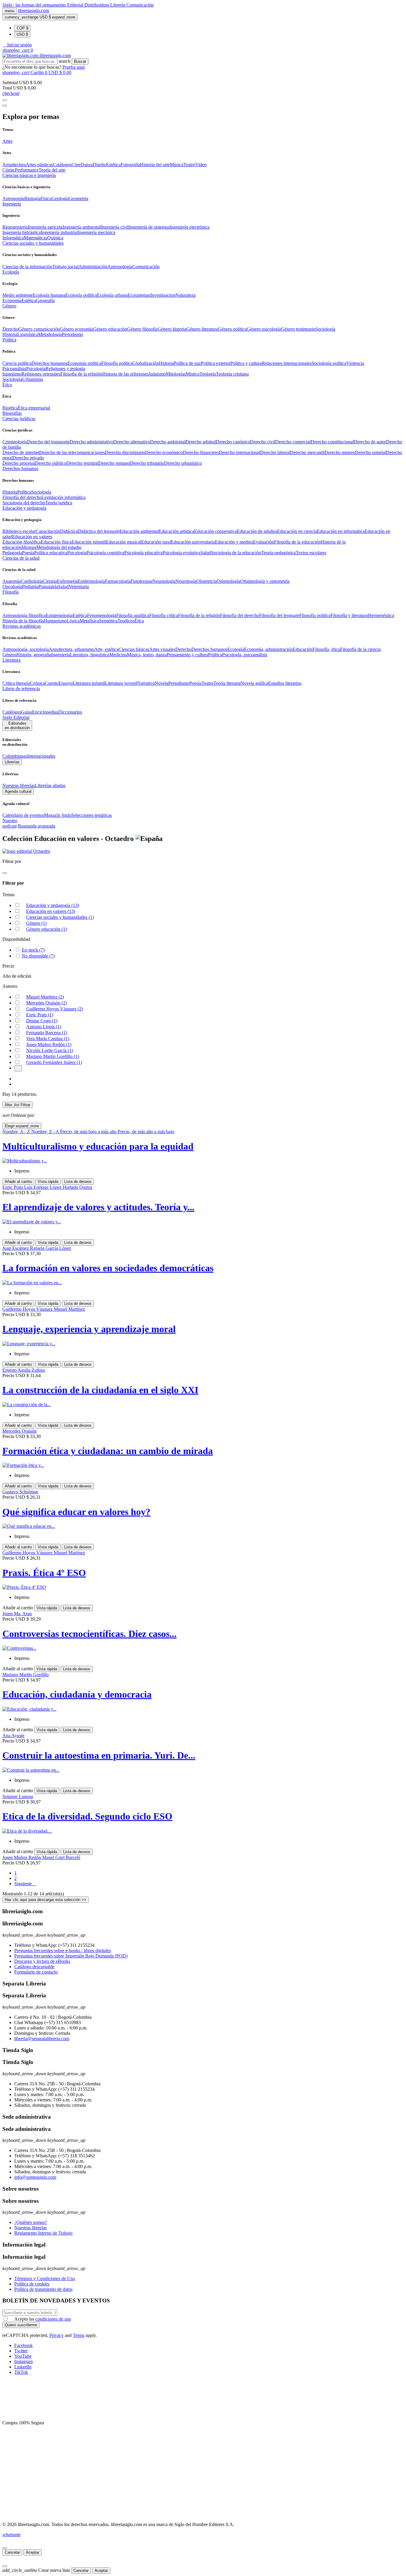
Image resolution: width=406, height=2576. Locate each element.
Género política (232, 329)
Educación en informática (341, 531)
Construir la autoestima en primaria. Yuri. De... (99, 1755)
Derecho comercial (293, 442)
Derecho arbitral (201, 442)
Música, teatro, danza (147, 655)
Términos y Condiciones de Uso (45, 2278)
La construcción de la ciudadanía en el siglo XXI (100, 1390)
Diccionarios (70, 712)
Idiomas (29, 547)
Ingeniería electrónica (189, 227)
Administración (93, 267)
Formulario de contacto (36, 1972)
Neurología (186, 581)
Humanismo (55, 621)
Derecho (10, 329)
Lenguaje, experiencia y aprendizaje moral (89, 1329)
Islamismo (12, 374)
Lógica (73, 621)
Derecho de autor (370, 442)
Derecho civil (263, 442)
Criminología (15, 442)
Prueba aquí (74, 67)
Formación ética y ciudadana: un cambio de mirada (108, 1451)
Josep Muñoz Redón (49, 1044)
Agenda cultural (18, 791)
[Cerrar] (5, 2548)
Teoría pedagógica (278, 553)
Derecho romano (114, 463)
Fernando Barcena (47, 1033)
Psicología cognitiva (105, 553)
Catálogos (62, 165)
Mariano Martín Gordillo (53, 1056)
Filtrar (18, 1105)
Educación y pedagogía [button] (24, 508)
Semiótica (108, 621)
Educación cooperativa (215, 531)
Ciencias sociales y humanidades (60, 917)
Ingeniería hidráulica (22, 232)
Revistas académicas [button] (22, 626)
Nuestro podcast (10, 823)
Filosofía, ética (326, 649)
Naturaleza (185, 295)
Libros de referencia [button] (21, 689)
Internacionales (41, 756)
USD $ (22, 34)
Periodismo (72, 334)
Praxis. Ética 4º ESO (44, 1573)
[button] (17, 45)
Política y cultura (246, 363)
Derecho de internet (21, 452)
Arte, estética (106, 649)
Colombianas (15, 756)
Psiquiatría (48, 587)
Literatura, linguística (90, 655)
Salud (206, 553)
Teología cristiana (232, 374)
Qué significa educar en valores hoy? (76, 1512)
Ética (139, 621)
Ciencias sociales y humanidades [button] (33, 243)
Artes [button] (7, 141)
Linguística (28, 334)
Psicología (36, 369)
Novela (161, 683)
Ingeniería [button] (12, 204)
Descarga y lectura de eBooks (42, 1961)
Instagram (23, 2361)
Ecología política (81, 295)
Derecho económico (164, 452)
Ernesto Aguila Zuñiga (24, 1370)
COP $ (22, 28)
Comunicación (140, 5)
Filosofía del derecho (22, 497)
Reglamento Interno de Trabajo (43, 2233)
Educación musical (123, 542)
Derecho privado (28, 458)
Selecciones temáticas (92, 815)
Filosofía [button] (11, 592)
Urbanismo (33, 379)
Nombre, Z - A (46, 1132)
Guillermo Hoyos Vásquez (55, 1009)
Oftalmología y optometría (265, 581)
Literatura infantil (89, 683)
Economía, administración (268, 649)
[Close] (5, 106)
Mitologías (176, 374)
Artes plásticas (39, 165)
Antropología (120, 267)
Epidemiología (91, 581)
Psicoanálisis (14, 369)
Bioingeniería (15, 227)
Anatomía (12, 581)
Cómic (9, 170)
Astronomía (13, 198)
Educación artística (176, 531)
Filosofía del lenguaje (279, 615)
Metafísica (89, 621)
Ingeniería (60, 655)
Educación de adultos (257, 531)
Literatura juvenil (121, 683)
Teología (208, 374)
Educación (303, 649)
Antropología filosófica (24, 615)
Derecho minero (340, 452)
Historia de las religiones (125, 374)
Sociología (325, 329)
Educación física (56, 542)
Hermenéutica (381, 615)
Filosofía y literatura (349, 615)
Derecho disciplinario (125, 452)
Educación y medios (234, 542)
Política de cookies (32, 2284)
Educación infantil (89, 542)
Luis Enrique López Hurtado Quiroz (58, 1187)
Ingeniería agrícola (45, 227)
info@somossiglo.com (35, 2177)
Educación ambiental (139, 531)
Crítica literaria (16, 683)
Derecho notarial (370, 452)
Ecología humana (49, 295)
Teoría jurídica (59, 503)
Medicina (118, 655)
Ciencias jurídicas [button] (19, 419)
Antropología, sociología (26, 649)
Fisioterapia (141, 581)
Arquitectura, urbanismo (71, 649)
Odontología (228, 581)
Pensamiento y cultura (187, 655)
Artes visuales (162, 649)
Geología (60, 198)
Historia (10, 334)
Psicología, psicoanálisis (245, 655)
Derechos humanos (49, 363)
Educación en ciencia (297, 531)
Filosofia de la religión (81, 374)
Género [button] (9, 306)
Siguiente (25, 1884)
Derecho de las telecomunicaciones (72, 452)
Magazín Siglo (58, 815)
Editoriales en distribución (17, 726)
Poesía (28, 553)
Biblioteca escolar (19, 531)
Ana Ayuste (13, 1736)
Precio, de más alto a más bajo (146, 1132)
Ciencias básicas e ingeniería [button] (29, 175)
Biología (32, 198)
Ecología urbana (112, 295)
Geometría (78, 198)
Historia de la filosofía (23, 621)
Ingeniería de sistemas (149, 227)
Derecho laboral (275, 452)
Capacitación (48, 531)
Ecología (236, 649)
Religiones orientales (41, 374)
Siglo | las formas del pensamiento (35, 5)
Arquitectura (14, 165)
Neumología (164, 581)
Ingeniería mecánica (97, 232)
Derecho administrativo (91, 442)
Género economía (76, 329)
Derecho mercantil (307, 452)
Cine (76, 165)
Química (55, 238)
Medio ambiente (18, 295)
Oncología (12, 587)
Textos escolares (311, 553)
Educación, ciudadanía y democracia (77, 1694)
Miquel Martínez (45, 997)
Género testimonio (298, 329)
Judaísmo (157, 374)
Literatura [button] (11, 660)
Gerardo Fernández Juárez (54, 1062)
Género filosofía (142, 329)
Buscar (80, 61)
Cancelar (12, 2552)
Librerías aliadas (50, 785)
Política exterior (216, 363)
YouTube (23, 2356)
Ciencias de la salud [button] (21, 558)
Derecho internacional (239, 452)
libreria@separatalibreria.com (42, 2039)
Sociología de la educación (236, 553)
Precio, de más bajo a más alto (89, 1132)
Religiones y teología (65, 369)
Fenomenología (102, 615)
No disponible (38, 956)
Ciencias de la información (27, 267)
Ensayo (66, 683)
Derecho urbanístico (183, 463)
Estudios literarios (285, 683)
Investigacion (163, 295)
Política (24, 492)
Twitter (21, 2351)
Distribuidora (97, 5)
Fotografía (130, 165)
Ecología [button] (11, 272)
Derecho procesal (19, 463)
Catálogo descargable (34, 1967)
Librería (118, 5)
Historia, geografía (34, 655)
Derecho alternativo (132, 442)
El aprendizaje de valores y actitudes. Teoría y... (98, 1207)
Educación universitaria (193, 542)
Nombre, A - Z (17, 1132)
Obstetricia (207, 581)
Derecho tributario (147, 463)
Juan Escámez (16, 1248)
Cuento (52, 683)
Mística (193, 374)
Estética (113, 165)
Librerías (12, 762)
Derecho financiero (201, 452)
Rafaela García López (51, 1248)
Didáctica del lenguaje (99, 531)
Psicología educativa (143, 553)
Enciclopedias (45, 712)
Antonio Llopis (44, 1027)
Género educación (110, 329)
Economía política (84, 363)
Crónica (37, 683)
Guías (27, 712)
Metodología (50, 334)
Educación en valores (32, 537)
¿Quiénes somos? (31, 2222)
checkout (11, 93)
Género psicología (264, 329)
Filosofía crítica (164, 615)
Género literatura (202, 329)
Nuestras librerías (19, 785)
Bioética (10, 408)
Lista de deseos (78, 1182)
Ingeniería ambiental (81, 227)
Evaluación (263, 542)
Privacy (56, 2335)
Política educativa (51, 553)
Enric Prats (40, 1015)
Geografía (45, 300)
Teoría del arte (52, 170)
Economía (12, 300)
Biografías (12, 413)
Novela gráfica (254, 683)
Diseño (99, 165)
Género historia (172, 329)
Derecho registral (82, 463)
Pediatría (30, 587)
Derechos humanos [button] (20, 468)
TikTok (21, 2372)
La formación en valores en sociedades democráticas (108, 1268)
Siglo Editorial (16, 717)
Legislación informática (64, 497)
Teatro (189, 165)
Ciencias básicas (134, 649)
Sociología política (329, 363)
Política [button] (9, 340)
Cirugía (50, 581)
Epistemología (59, 615)
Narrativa (146, 683)
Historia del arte (155, 165)
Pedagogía (12, 553)
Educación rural (156, 542)
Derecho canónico (233, 442)
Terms (79, 2335)
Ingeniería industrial (59, 232)
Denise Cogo (42, 1021)
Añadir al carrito (18, 1182)
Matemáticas (36, 238)
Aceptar (33, 2552)
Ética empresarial (34, 408)
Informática (13, 238)
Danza (87, 165)
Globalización (146, 363)
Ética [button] (7, 385)
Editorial (76, 5)
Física (46, 198)
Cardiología (32, 581)
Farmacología (118, 581)
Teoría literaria (227, 683)
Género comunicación (39, 329)
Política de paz (187, 363)
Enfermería (67, 581)
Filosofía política (117, 363)
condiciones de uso (53, 2319)
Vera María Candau (48, 1039)
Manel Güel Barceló (61, 1857)
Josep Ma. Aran (17, 1614)
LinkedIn (23, 2367)
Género (9, 655)
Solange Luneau (18, 1796)
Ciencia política (17, 363)
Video (201, 165)
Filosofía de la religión (199, 615)
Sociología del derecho (24, 503)
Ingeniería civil (114, 227)
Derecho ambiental (168, 442)
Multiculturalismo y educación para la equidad (98, 1146)
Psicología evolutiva (181, 553)
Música (177, 165)
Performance (27, 170)
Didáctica (69, 531)
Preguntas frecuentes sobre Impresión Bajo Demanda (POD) (71, 1956)
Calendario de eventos (23, 815)
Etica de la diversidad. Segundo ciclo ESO (87, 1816)
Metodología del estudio (59, 547)
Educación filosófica (22, 542)
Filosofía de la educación (297, 542)
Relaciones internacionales (287, 363)
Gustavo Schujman (20, 1492)
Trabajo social (65, 267)
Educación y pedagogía (53, 905)
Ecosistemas (139, 295)
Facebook (23, 2345)
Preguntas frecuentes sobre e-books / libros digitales (63, 1951)
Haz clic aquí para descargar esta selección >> (45, 1900)
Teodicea (126, 621)
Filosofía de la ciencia (360, 649)
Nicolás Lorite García (50, 1050)
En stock (33, 950)
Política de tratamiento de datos (43, 2289)
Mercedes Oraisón (47, 1003)
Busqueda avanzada (37, 826)
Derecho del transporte (48, 442)
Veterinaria (79, 587)
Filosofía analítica (133, 615)
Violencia (355, 363)
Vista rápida (48, 1182)
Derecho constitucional (332, 442)
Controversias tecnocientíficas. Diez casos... (89, 1634)
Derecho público (51, 463)
